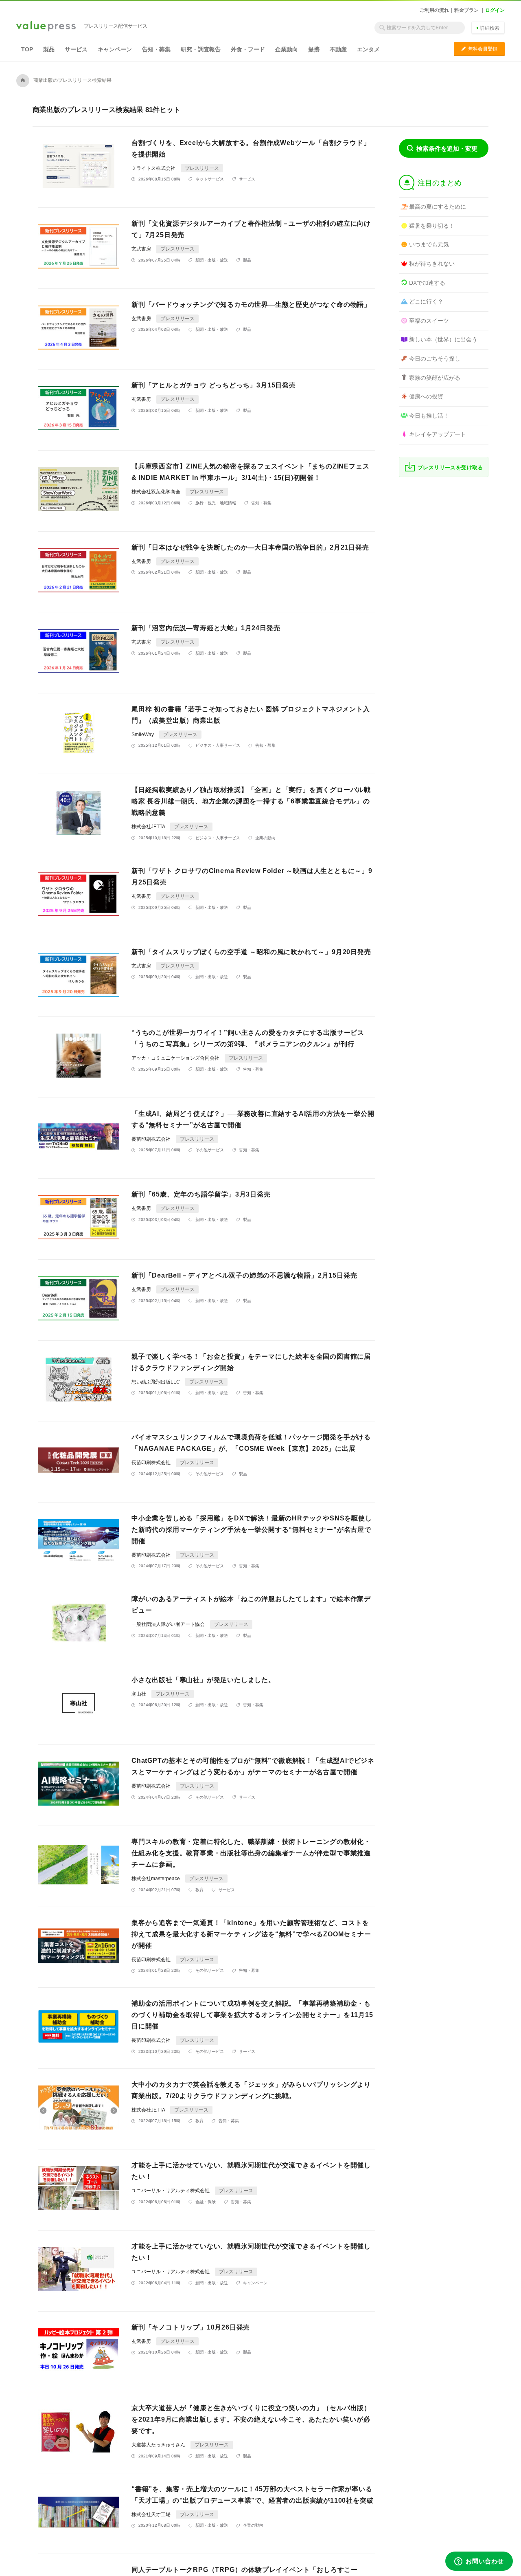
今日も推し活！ (429, 416)
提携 (314, 49)
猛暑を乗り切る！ (432, 226)
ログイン (495, 10)
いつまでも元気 (429, 244)
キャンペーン (115, 49)
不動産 (338, 49)
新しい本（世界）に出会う (443, 339)
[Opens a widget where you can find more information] (479, 2562)
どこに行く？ (426, 301)
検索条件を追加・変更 (447, 148)
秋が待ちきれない (432, 264)
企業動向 (287, 49)
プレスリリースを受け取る (450, 467)
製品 (49, 49)
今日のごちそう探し (435, 359)
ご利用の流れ (434, 10)
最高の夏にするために (438, 207)
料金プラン (466, 10)
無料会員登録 (479, 49)
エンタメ (368, 49)
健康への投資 (426, 396)
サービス (76, 49)
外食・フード (248, 49)
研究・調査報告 (201, 49)
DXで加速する (427, 283)
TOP (27, 49)
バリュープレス (46, 27)
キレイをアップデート (438, 434)
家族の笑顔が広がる (435, 378)
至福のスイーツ (429, 321)
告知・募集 (156, 49)
